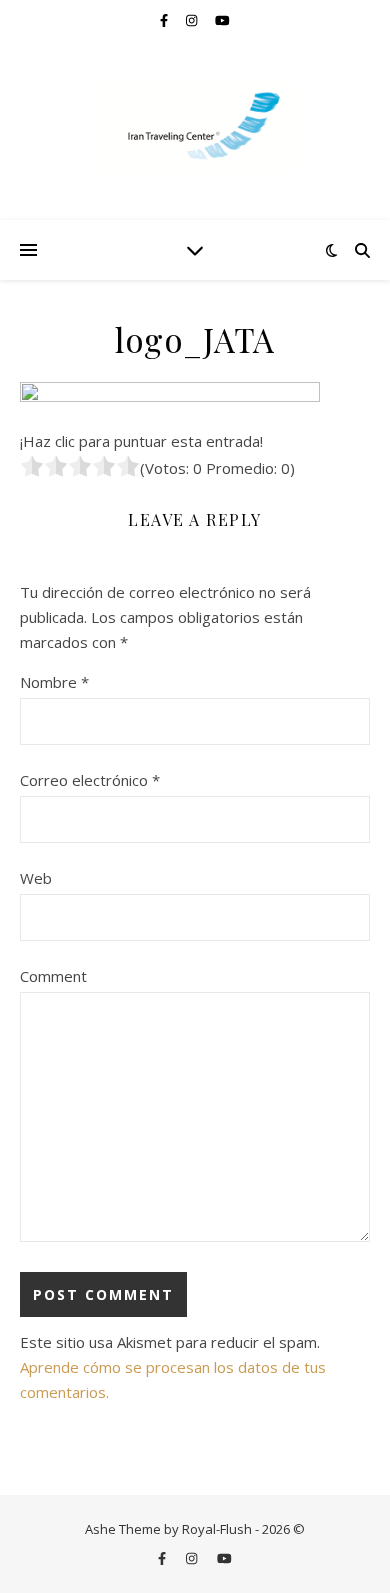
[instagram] (193, 20)
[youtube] (222, 20)
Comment (53, 976)
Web (36, 878)
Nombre (54, 682)
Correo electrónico (90, 780)
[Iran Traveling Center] (195, 128)
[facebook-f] (165, 20)
